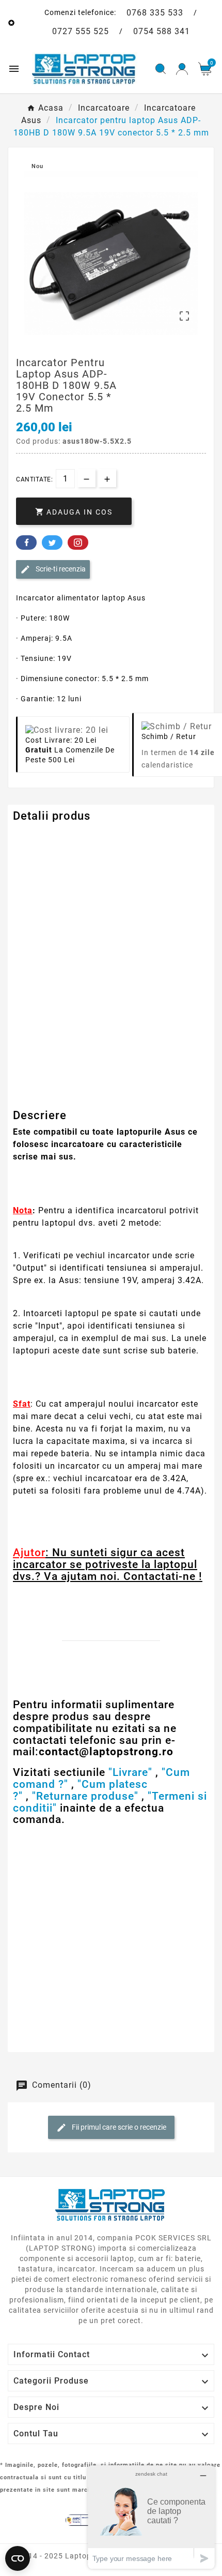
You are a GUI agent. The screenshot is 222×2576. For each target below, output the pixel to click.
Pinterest (78, 543)
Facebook (26, 543)
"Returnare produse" (85, 1796)
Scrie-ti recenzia (60, 568)
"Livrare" (130, 1772)
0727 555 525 (81, 31)
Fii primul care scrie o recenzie (118, 2127)
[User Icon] (182, 69)
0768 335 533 (155, 13)
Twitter (52, 543)
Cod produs (35, 837)
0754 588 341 (162, 31)
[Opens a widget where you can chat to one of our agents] (151, 2517)
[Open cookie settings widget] (18, 2558)
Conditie (29, 1104)
